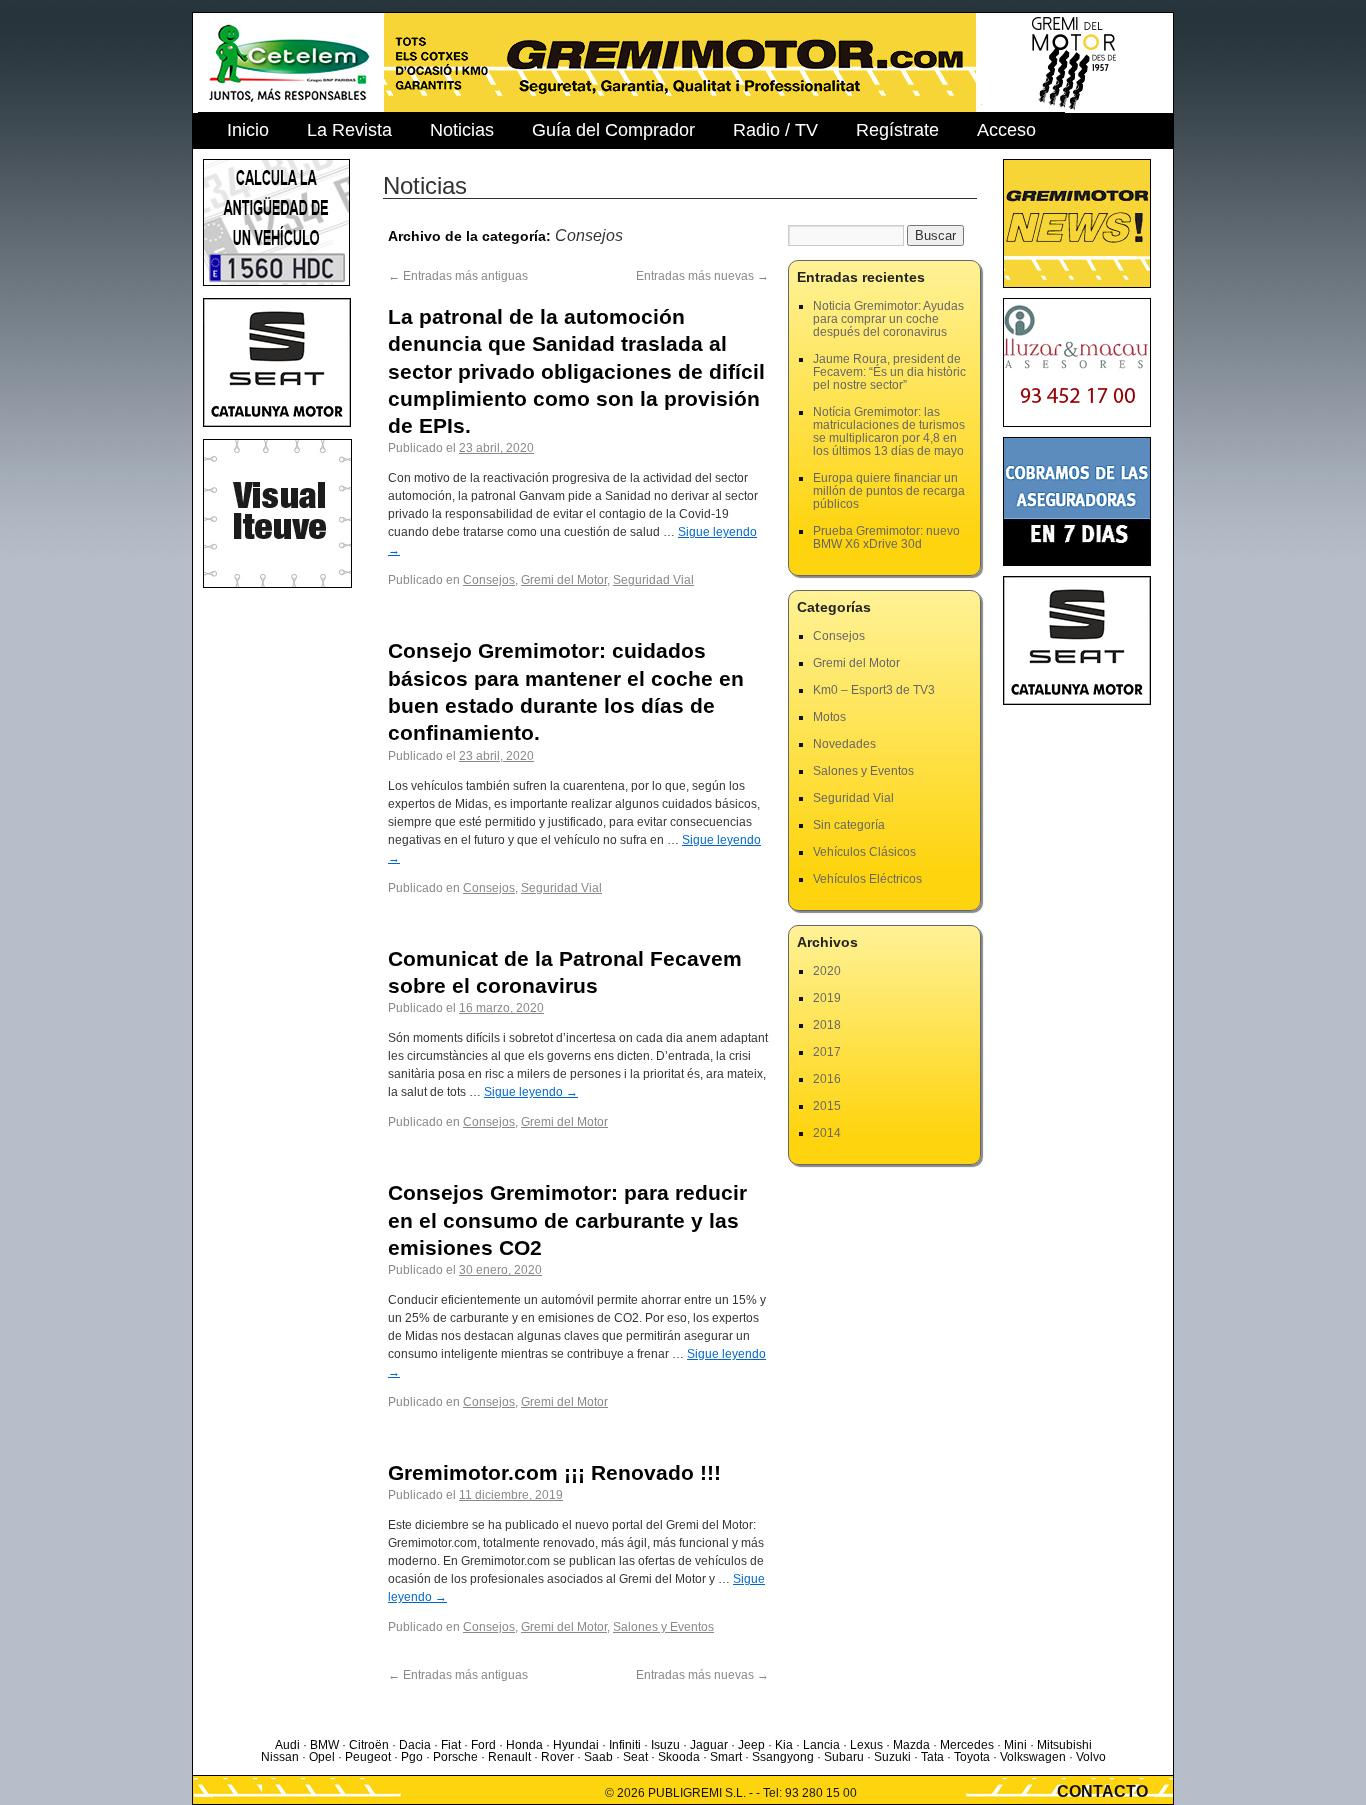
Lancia (821, 1745)
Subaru (844, 1757)
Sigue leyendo (531, 1092)
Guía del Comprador (613, 130)
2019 (827, 998)
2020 (827, 971)
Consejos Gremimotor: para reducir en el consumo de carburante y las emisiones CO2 (567, 1220)
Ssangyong (783, 1757)
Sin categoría (849, 825)
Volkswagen (1033, 1757)
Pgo (412, 1757)
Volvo (1091, 1757)
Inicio (248, 130)
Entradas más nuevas (702, 276)
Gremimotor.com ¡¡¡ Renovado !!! (554, 1472)
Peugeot (368, 1757)
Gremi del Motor (564, 580)
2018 (827, 1025)
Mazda (911, 1745)
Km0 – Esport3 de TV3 (874, 690)
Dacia (415, 1745)
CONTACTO (1102, 1791)
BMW (324, 1745)
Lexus (866, 1745)
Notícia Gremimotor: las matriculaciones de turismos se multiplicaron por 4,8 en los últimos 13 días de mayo (889, 431)
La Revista (349, 130)
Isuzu (665, 1745)
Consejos (489, 580)
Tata (932, 1757)
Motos (829, 717)
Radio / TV (775, 130)
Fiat (451, 1745)
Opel (322, 1757)
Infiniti (625, 1745)
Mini (1015, 1745)
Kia (784, 1745)
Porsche (455, 1757)
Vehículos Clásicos (864, 852)
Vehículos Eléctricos (867, 879)
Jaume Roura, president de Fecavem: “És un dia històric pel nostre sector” (889, 372)
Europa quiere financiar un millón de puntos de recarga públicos (889, 491)
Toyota (972, 1757)
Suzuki (892, 1757)
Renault (509, 1757)
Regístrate (897, 130)
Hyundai (576, 1745)
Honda (524, 1745)
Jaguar (709, 1745)
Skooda (679, 1757)
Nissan (280, 1757)
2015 (827, 1106)
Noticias (462, 130)
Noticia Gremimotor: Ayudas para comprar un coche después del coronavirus (888, 319)
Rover (557, 1757)
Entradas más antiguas (458, 276)
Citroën (369, 1745)
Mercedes (967, 1745)
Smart (726, 1757)
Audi (287, 1745)
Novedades (844, 744)
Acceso (1006, 130)
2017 (827, 1052)
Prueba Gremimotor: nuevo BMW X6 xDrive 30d (886, 537)
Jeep (751, 1745)
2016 (827, 1079)
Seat (635, 1757)
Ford (483, 1745)
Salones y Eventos (663, 1627)
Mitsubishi (1064, 1745)
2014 (827, 1133)
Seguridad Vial (653, 580)
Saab (598, 1757)
